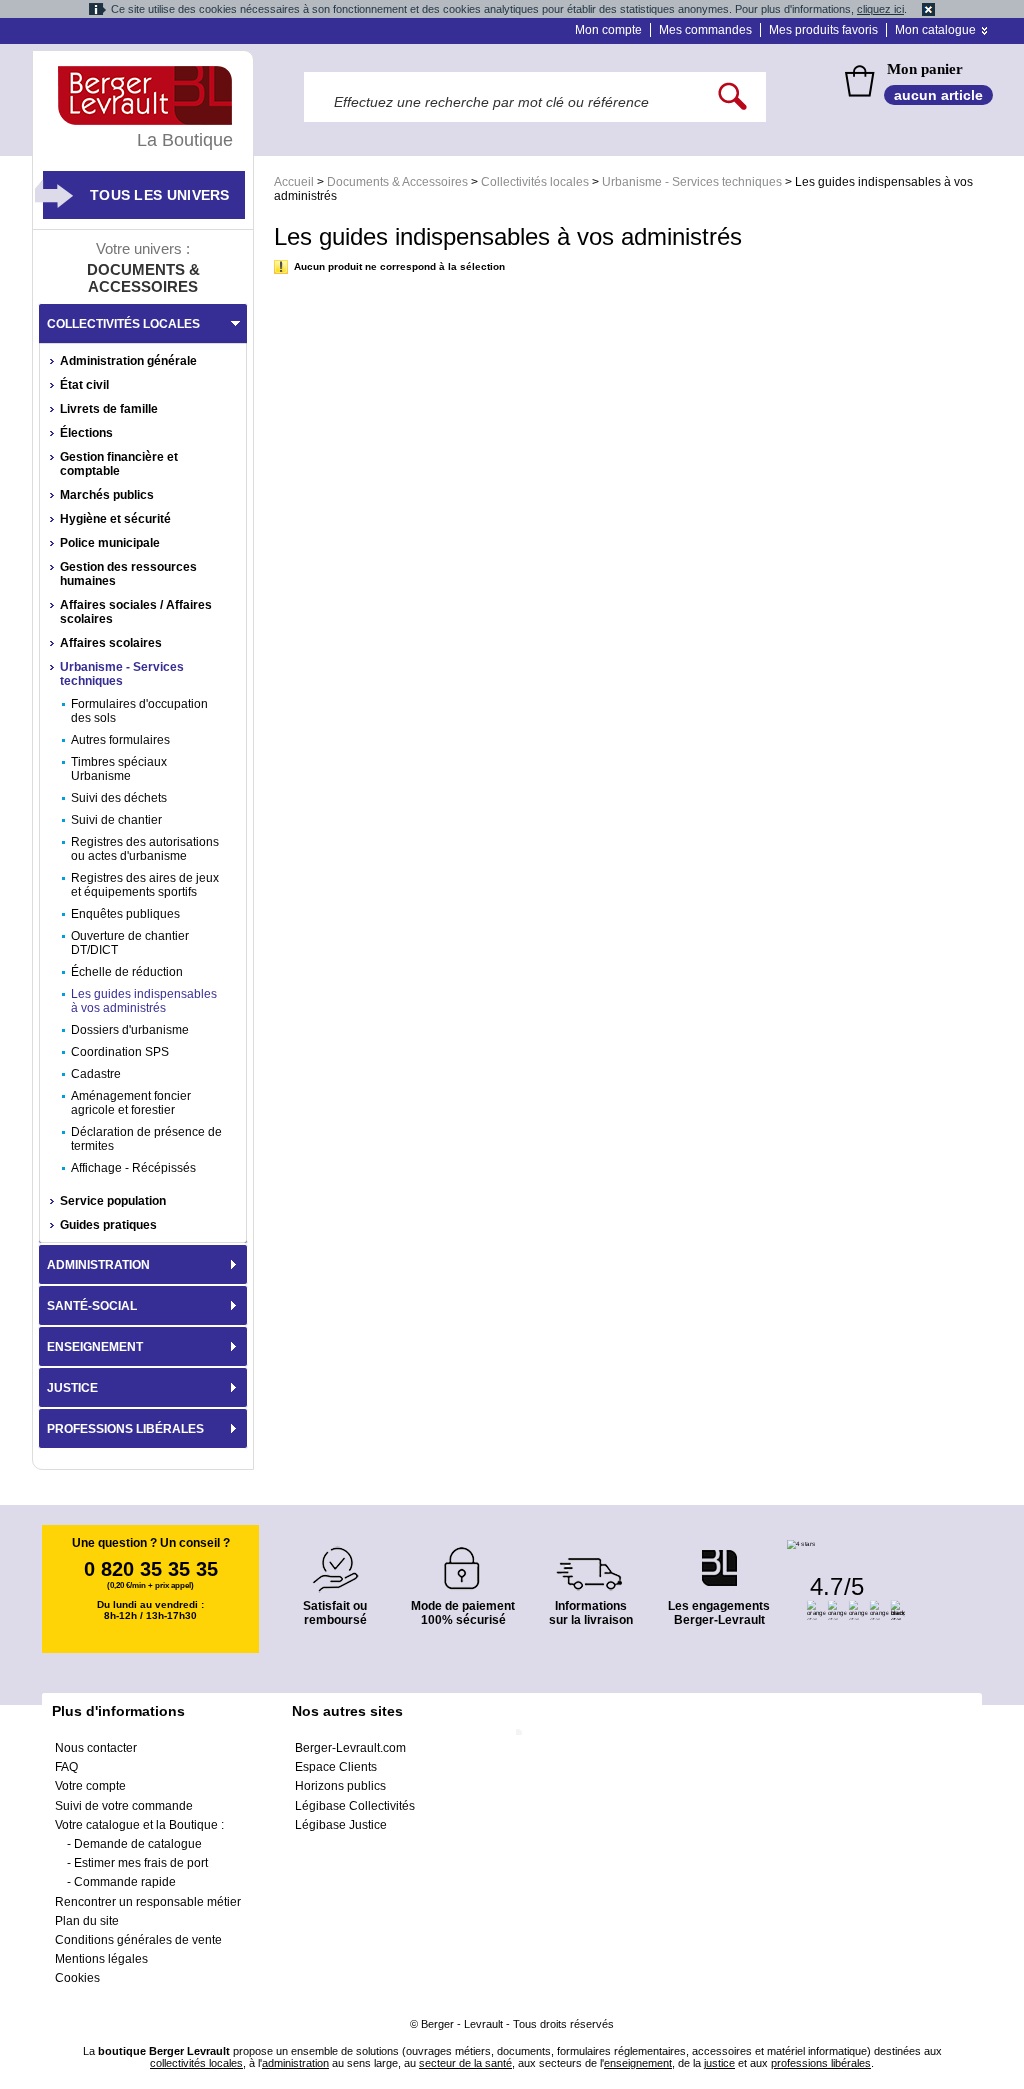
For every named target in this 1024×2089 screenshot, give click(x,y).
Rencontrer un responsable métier (148, 1902)
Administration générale (128, 361)
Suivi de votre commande (124, 1806)
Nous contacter (96, 1748)
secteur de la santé (465, 2063)
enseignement (638, 2063)
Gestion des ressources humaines (128, 574)
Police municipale (110, 543)
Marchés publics (107, 495)
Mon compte (608, 30)
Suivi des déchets (119, 798)
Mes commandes (705, 30)
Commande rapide (125, 1882)
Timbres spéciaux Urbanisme (119, 769)
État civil (84, 385)
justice (719, 2063)
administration (295, 2063)
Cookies (77, 1978)
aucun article (938, 95)
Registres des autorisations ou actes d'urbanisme (145, 849)
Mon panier (925, 69)
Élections (86, 433)
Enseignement (95, 1347)
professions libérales (821, 2063)
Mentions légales (101, 1959)
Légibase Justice (341, 1825)
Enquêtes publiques (125, 914)
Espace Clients (336, 1767)
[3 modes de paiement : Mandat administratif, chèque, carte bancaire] (463, 1561)
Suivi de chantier (116, 820)
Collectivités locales (535, 182)
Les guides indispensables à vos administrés (144, 1001)
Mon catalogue (935, 30)
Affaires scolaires (111, 643)
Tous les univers (160, 195)
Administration (98, 1265)
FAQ (66, 1767)
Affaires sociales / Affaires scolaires (136, 612)
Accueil (294, 182)
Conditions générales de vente (138, 1940)
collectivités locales (196, 2063)
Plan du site (87, 1921)
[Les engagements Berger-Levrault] (719, 1557)
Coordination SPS (120, 1052)
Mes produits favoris (823, 30)
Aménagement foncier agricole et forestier (131, 1103)
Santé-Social (92, 1306)
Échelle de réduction (127, 972)
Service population (113, 1201)
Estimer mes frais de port (141, 1863)
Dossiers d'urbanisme (130, 1030)
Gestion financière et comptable (119, 464)
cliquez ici (880, 9)
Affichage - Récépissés (133, 1168)
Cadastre (96, 1074)
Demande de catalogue (138, 1844)
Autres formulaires (120, 740)
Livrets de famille (109, 409)
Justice (72, 1388)
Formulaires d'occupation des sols (139, 711)
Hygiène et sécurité (115, 519)
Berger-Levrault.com (350, 1748)
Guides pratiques (108, 1225)
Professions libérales (125, 1429)
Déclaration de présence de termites (146, 1139)
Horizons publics (340, 1786)
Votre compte (90, 1786)
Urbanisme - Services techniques (692, 182)
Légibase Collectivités (355, 1806)
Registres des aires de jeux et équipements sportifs (145, 885)
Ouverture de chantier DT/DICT (130, 943)
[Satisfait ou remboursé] (335, 1557)
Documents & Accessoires (397, 182)
